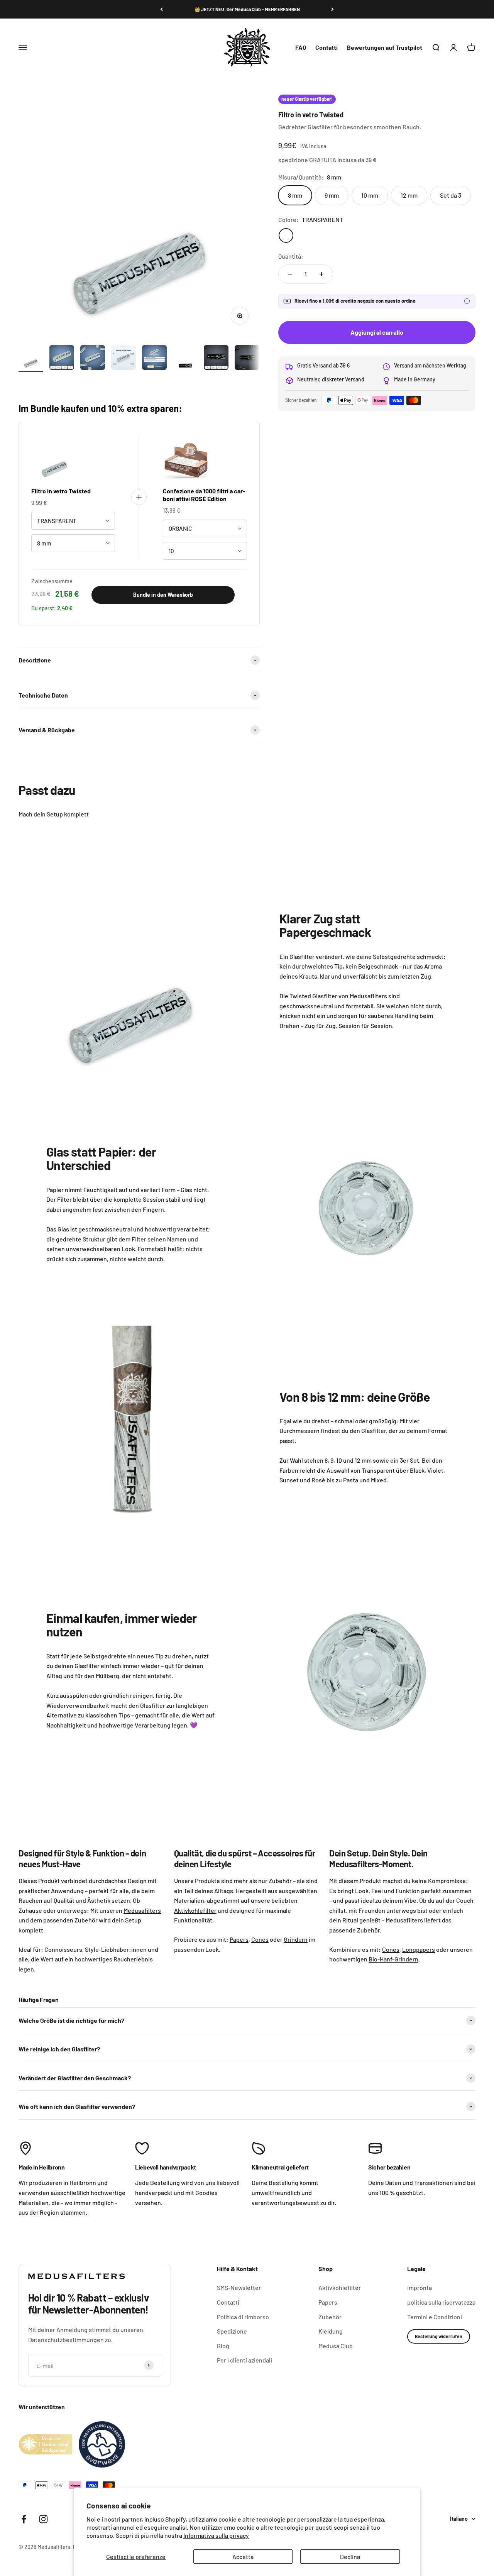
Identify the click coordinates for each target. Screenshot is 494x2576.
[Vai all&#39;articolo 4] (123, 359)
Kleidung (331, 2331)
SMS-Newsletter (239, 2287)
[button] (467, 301)
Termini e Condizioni (435, 2317)
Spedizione (232, 2331)
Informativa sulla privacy (216, 2535)
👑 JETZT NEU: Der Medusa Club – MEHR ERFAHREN (247, 9)
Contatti (327, 47)
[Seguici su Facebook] (24, 2519)
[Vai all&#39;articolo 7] (216, 359)
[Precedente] (162, 9)
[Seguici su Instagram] (43, 2519)
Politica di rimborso (243, 2317)
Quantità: (291, 256)
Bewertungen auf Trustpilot (385, 47)
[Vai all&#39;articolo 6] (185, 359)
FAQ (301, 47)
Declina (350, 2557)
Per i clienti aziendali (244, 2360)
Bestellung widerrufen (439, 2336)
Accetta (243, 2557)
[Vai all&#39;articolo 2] (62, 359)
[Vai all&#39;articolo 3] (93, 359)
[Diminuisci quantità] (290, 274)
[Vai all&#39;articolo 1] (31, 359)
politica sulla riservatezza (441, 2302)
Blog (223, 2346)
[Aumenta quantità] (321, 274)
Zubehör (330, 2317)
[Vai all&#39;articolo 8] (247, 359)
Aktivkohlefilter (340, 2287)
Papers (328, 2302)
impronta (420, 2287)
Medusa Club (336, 2346)
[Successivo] (332, 9)
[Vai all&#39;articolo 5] (154, 359)
